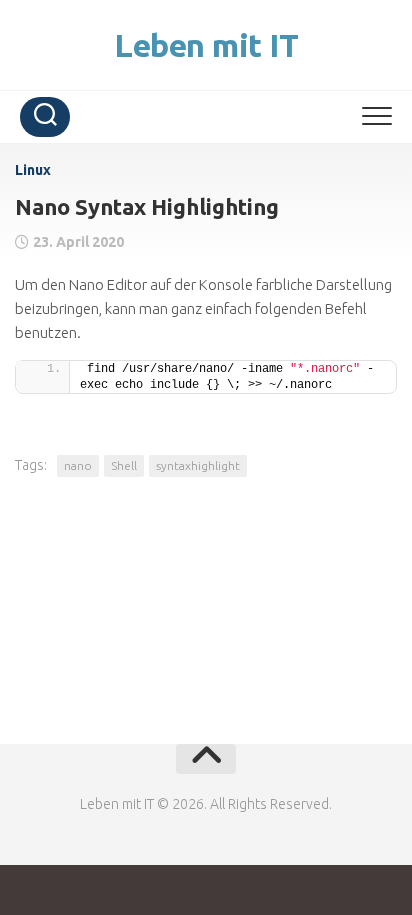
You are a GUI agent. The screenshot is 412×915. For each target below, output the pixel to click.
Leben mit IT (206, 45)
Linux (33, 170)
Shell (124, 465)
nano (78, 465)
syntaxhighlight (198, 465)
